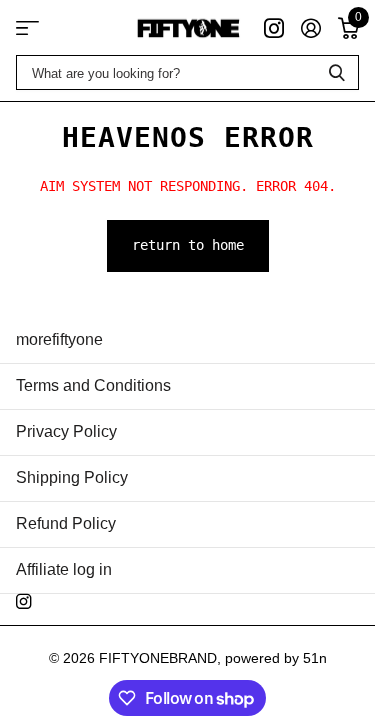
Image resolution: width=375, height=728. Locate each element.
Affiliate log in (64, 569)
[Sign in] (310, 28)
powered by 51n (276, 658)
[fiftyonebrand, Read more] (273, 28)
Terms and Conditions (93, 385)
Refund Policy (66, 523)
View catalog (27, 27)
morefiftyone (59, 339)
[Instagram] (23, 601)
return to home (188, 245)
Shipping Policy (72, 477)
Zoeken (337, 72)
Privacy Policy (66, 431)
